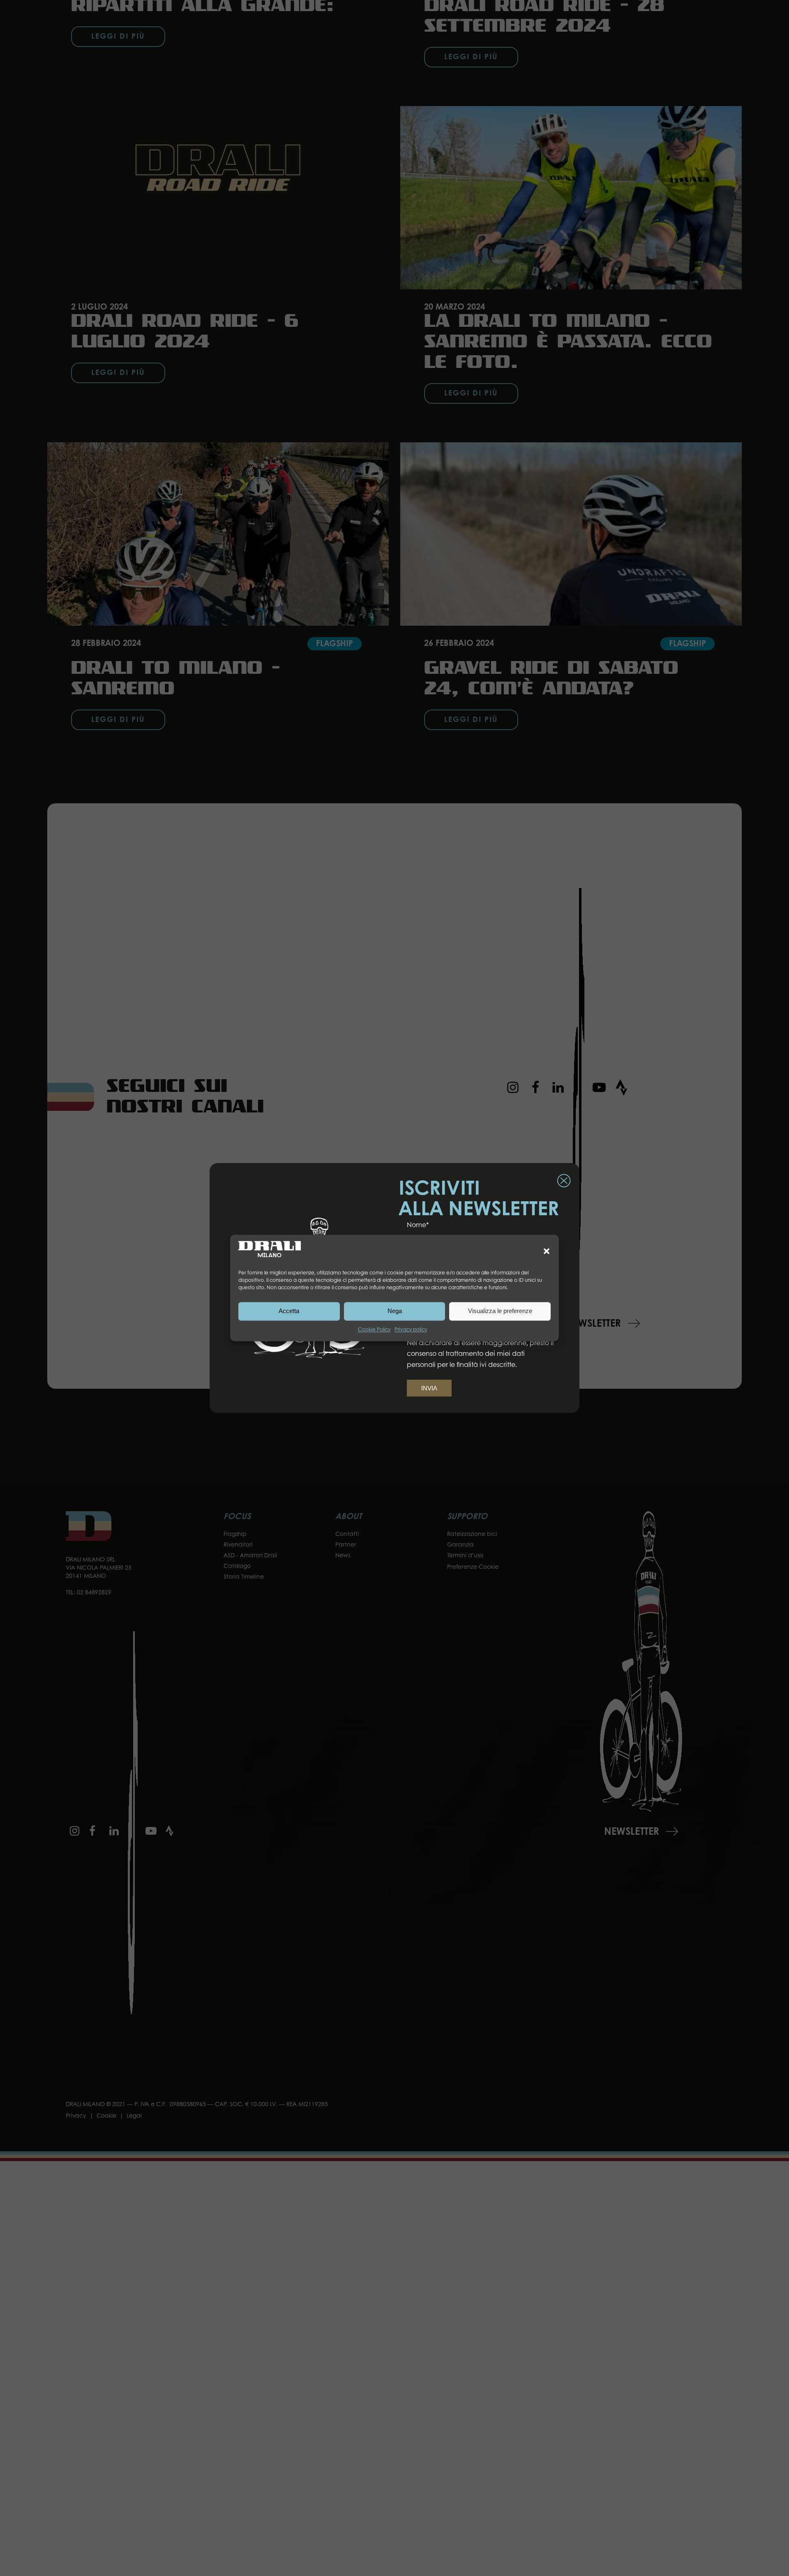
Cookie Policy (374, 1330)
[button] (547, 1251)
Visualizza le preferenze (500, 1311)
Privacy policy (411, 1330)
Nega (395, 1311)
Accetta (289, 1311)
